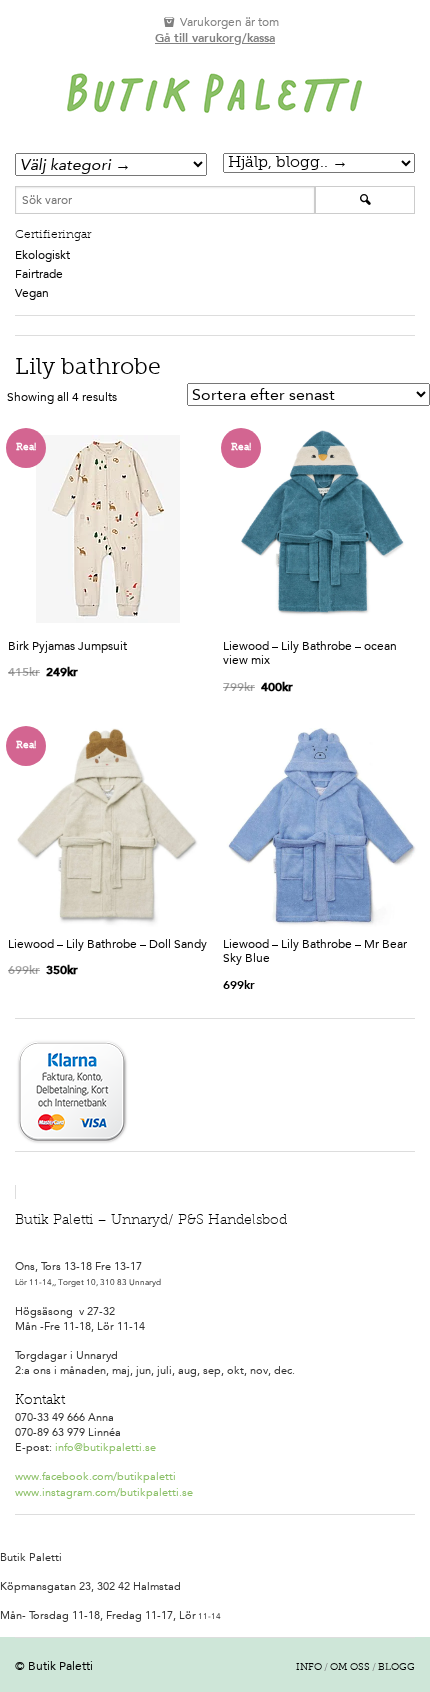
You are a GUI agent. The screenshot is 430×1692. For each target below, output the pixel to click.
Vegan (32, 293)
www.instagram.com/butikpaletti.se (104, 1492)
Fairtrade (39, 274)
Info (309, 1668)
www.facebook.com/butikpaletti (95, 1476)
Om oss (350, 1668)
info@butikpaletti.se (105, 1447)
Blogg (396, 1668)
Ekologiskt (42, 255)
